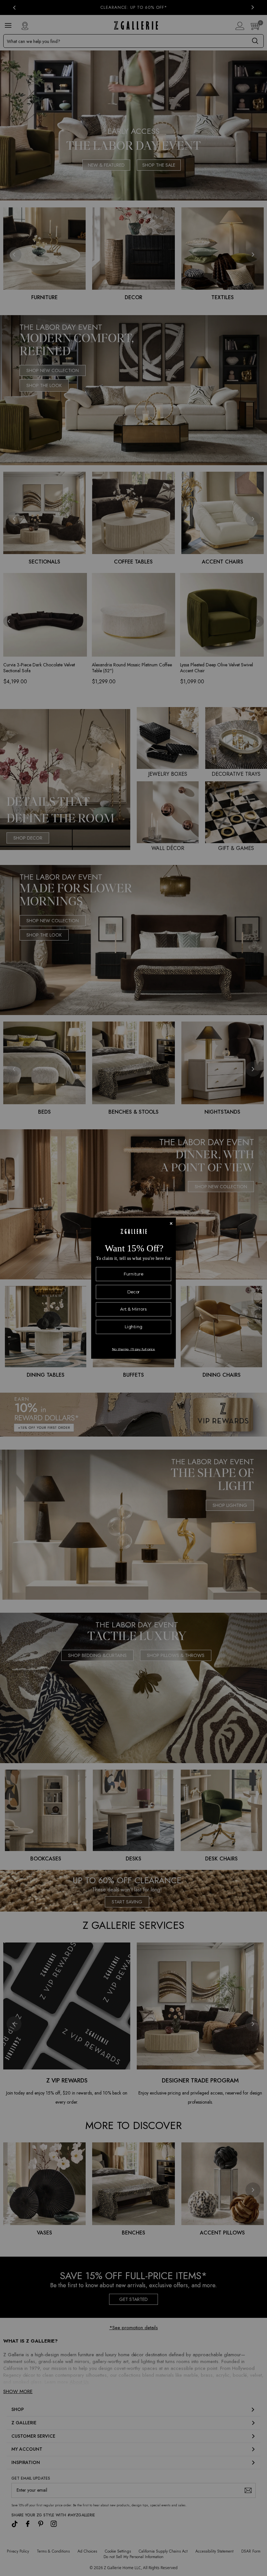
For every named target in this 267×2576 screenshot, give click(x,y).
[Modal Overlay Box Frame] (133, 1288)
